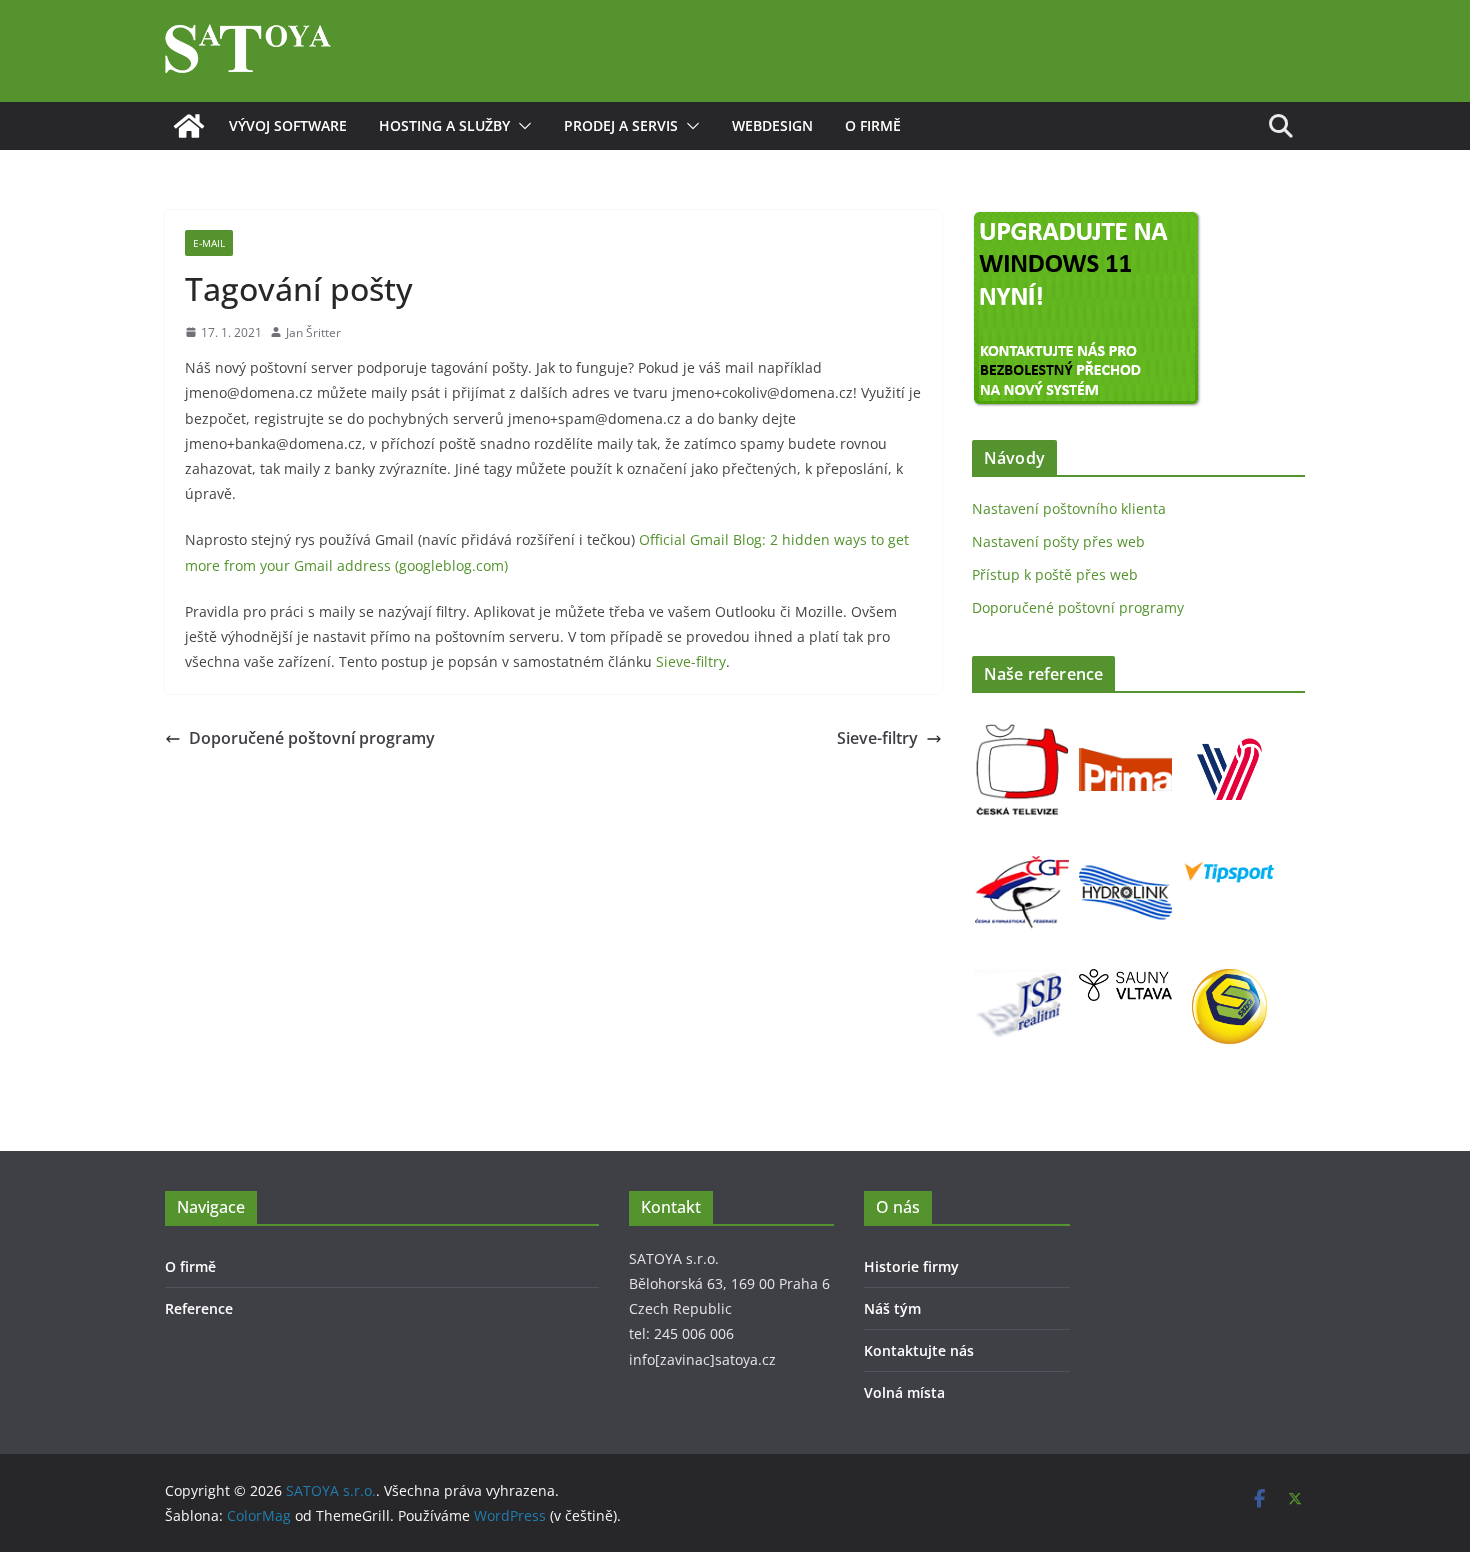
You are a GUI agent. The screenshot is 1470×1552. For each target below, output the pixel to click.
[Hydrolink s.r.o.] (1125, 858)
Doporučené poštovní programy (312, 738)
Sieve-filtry (691, 661)
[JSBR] (1021, 981)
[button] (521, 126)
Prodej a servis (621, 125)
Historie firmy (911, 1266)
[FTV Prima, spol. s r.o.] (1125, 735)
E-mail (209, 243)
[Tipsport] (1229, 858)
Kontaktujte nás (919, 1350)
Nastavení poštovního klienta (1069, 508)
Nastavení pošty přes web (1058, 541)
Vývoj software (288, 125)
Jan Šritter (313, 332)
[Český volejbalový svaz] (1229, 735)
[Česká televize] (1021, 735)
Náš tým (892, 1308)
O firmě (873, 125)
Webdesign (772, 125)
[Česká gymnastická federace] (1021, 858)
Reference (199, 1308)
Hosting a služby (444, 125)
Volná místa (904, 1392)
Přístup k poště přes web (1055, 574)
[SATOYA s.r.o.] (189, 126)
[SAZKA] (1229, 981)
